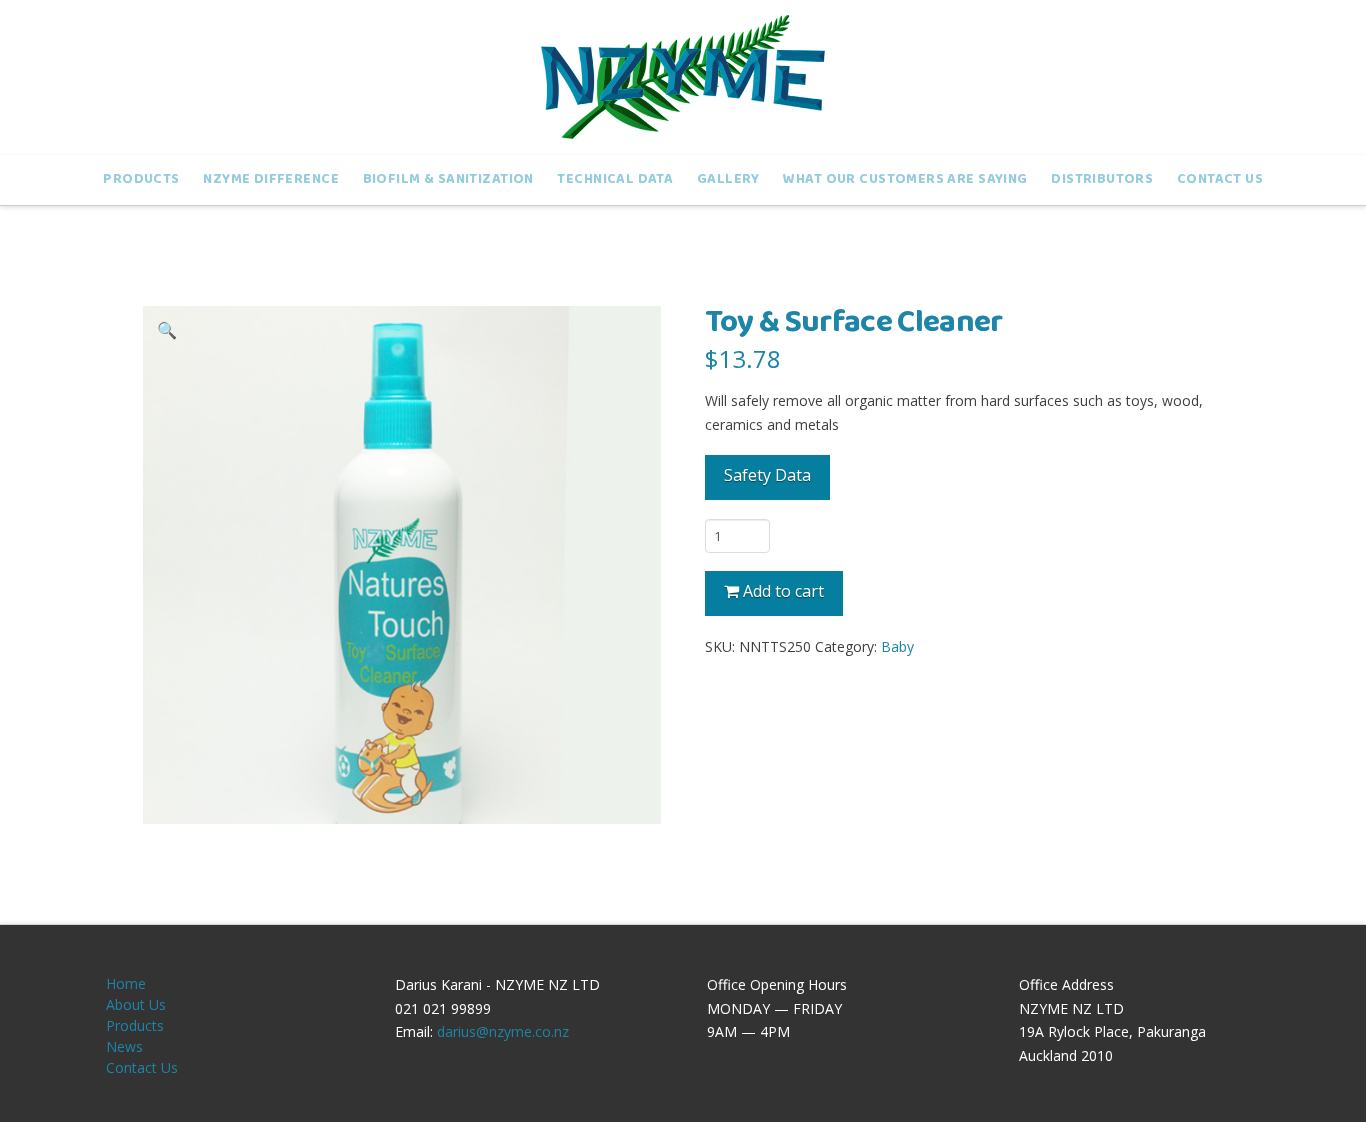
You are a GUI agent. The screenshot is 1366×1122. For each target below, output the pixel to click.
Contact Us (142, 1067)
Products (135, 1025)
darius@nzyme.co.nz (503, 1031)
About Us (136, 1004)
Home (126, 983)
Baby (897, 646)
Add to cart (783, 591)
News (124, 1046)
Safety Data (767, 475)
